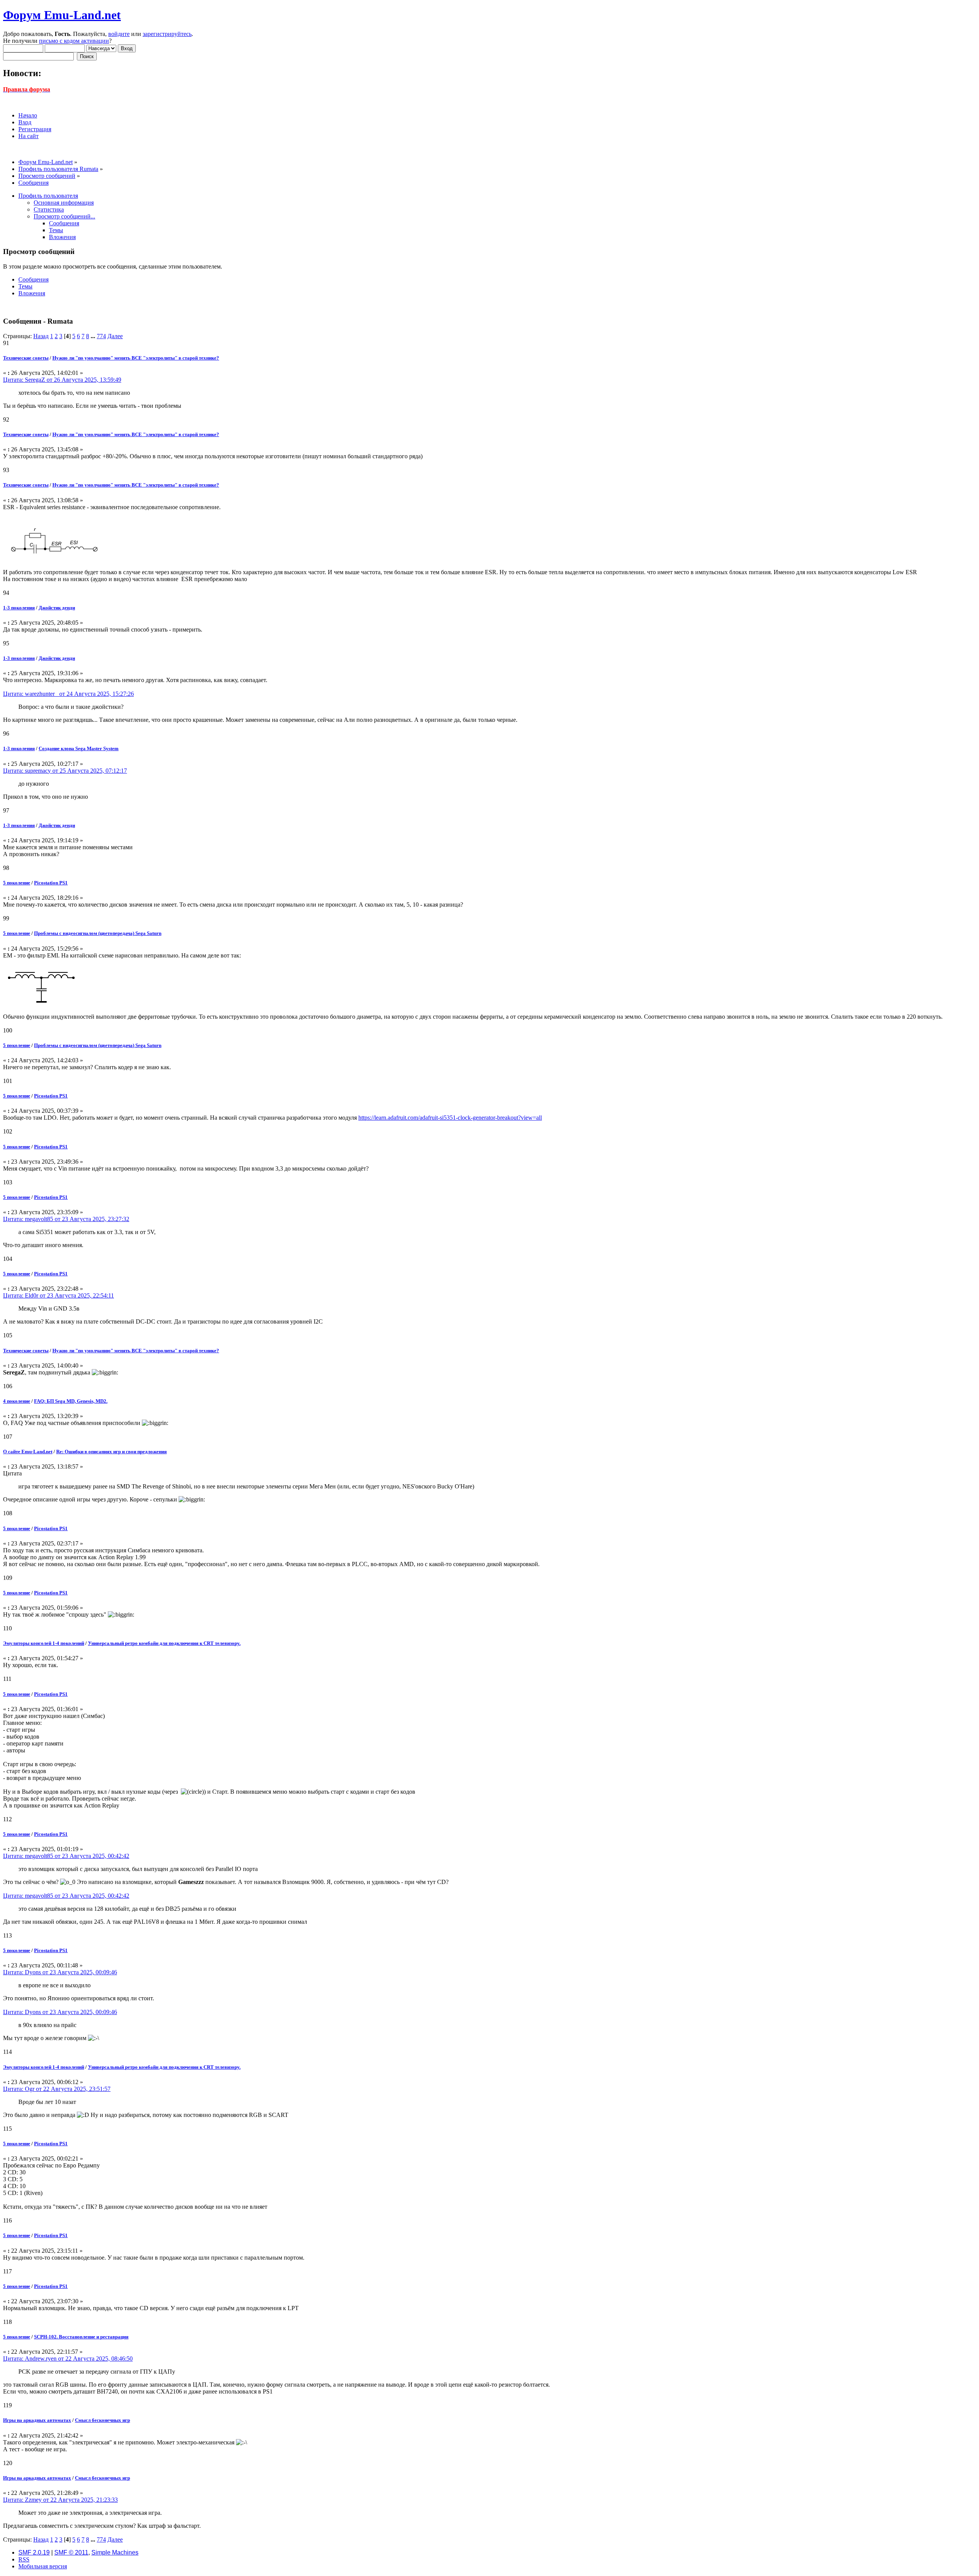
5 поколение (17, 883)
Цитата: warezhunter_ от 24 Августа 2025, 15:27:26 (68, 694)
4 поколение (17, 1401)
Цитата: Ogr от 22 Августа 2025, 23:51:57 (57, 2089)
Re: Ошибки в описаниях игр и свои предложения (111, 1452)
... (94, 336)
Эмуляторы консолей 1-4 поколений (44, 1643)
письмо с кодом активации (74, 41)
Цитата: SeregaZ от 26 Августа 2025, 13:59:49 (62, 380)
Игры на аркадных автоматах (37, 2420)
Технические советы (26, 358)
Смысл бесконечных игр (102, 2420)
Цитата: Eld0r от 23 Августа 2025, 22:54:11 (59, 1295)
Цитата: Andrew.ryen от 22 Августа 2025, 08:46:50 (68, 2359)
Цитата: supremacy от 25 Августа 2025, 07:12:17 (65, 771)
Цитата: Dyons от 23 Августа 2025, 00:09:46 (60, 1972)
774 (101, 336)
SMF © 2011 (71, 2552)
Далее (115, 336)
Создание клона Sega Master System (79, 748)
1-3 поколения (19, 608)
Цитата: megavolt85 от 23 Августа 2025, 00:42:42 (66, 1856)
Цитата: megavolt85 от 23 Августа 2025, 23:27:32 (66, 1219)
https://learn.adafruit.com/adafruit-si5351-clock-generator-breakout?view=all (450, 1118)
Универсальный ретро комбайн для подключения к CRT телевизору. (164, 1643)
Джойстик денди (57, 608)
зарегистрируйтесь (167, 34)
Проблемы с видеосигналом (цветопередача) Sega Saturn (98, 933)
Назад (41, 336)
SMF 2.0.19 (34, 2552)
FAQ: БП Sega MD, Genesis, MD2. (71, 1401)
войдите (119, 34)
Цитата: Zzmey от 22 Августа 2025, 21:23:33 (60, 2500)
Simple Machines (115, 2552)
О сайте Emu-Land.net (28, 1452)
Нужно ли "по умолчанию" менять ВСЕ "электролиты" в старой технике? (136, 358)
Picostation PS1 (51, 883)
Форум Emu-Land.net (62, 15)
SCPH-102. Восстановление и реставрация (81, 2337)
